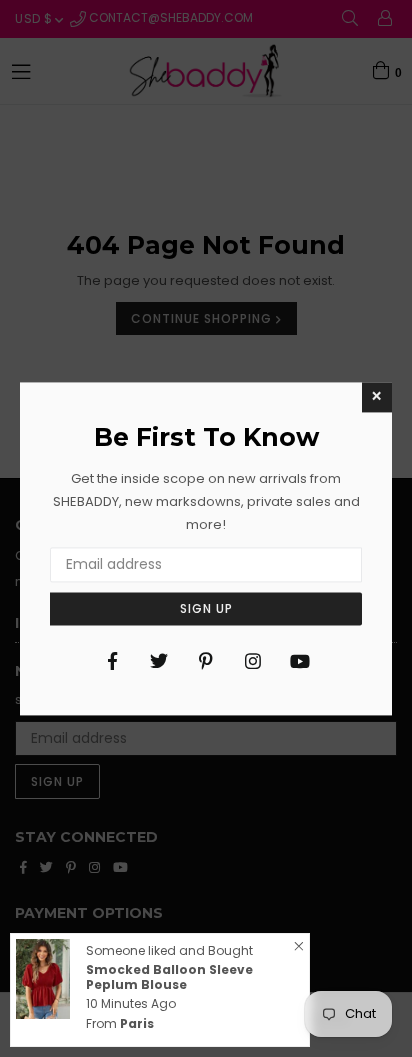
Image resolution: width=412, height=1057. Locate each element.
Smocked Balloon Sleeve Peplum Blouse (169, 976)
